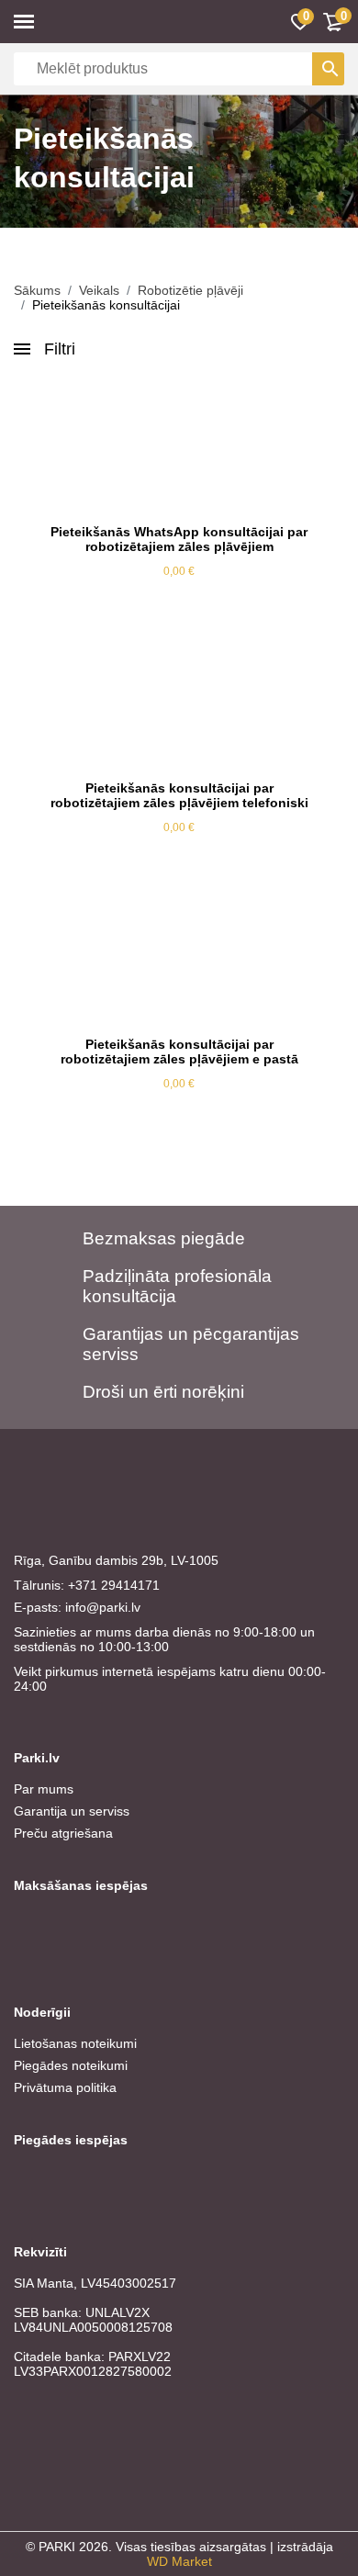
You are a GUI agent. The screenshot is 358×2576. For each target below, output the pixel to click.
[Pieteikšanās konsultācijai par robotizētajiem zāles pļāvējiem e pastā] (179, 959)
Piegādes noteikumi (71, 2065)
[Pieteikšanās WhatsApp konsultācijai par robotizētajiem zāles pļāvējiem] (179, 446)
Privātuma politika (65, 2087)
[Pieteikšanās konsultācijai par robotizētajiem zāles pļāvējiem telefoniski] (179, 703)
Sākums (37, 290)
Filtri (60, 349)
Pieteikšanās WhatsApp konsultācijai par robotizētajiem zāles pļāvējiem (179, 539)
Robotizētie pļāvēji (190, 290)
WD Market (179, 2561)
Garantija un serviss (72, 1811)
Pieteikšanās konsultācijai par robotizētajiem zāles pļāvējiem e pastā (179, 1052)
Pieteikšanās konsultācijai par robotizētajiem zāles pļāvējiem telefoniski (179, 795)
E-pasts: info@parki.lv (77, 1607)
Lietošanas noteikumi (75, 2043)
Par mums (44, 1789)
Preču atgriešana (63, 1833)
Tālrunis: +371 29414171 (87, 1585)
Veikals (99, 290)
